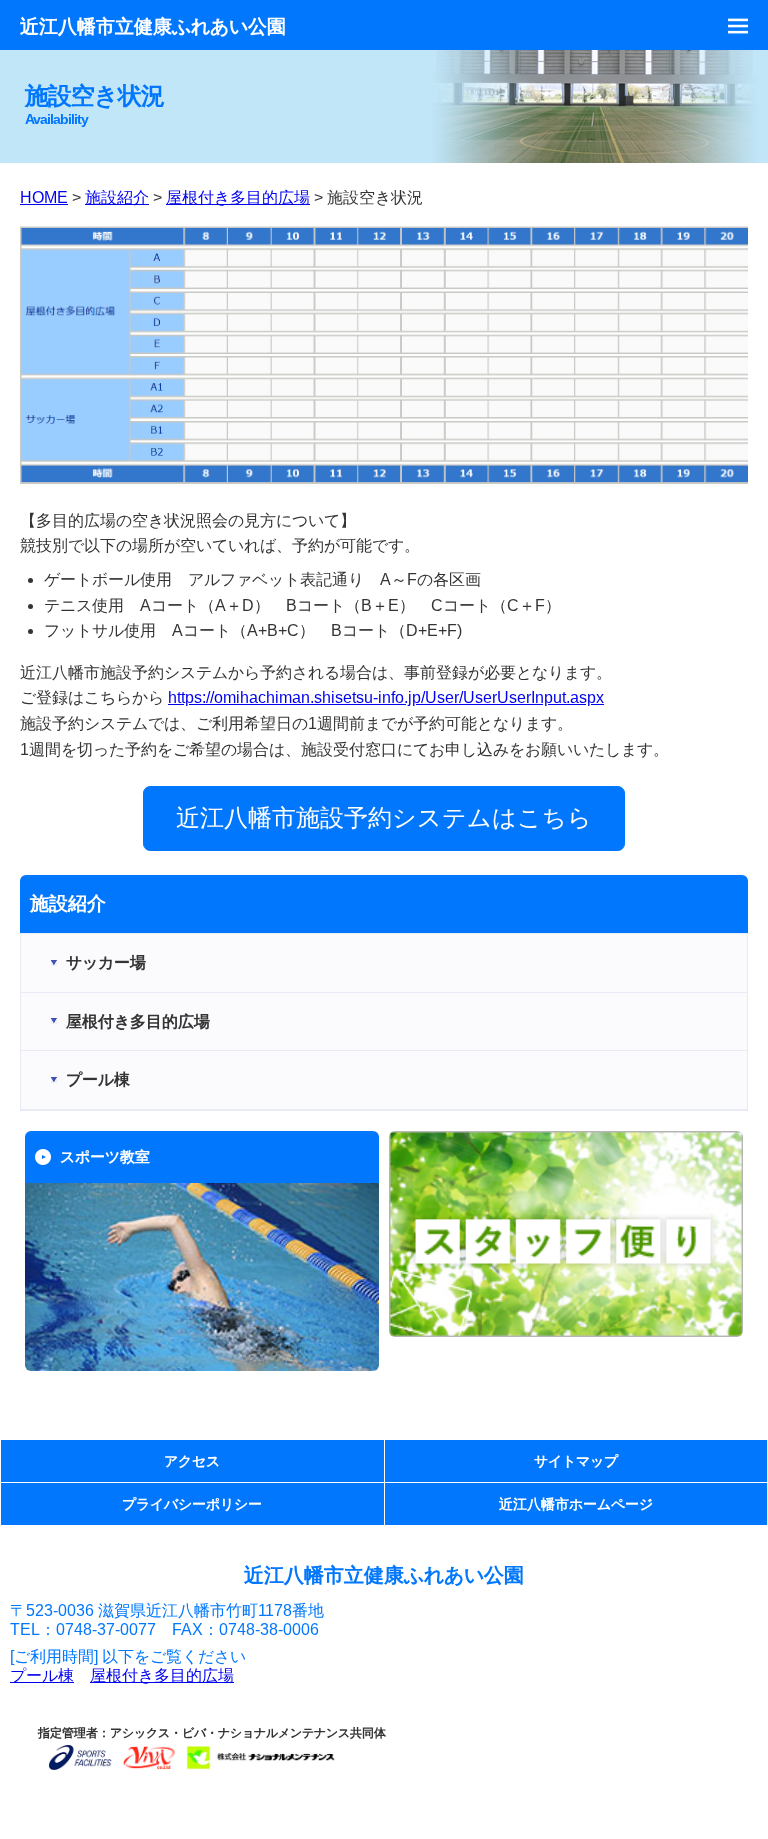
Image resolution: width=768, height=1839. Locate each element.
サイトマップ (576, 1461)
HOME (44, 197)
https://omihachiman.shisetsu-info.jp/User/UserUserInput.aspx (386, 697)
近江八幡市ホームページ (576, 1504)
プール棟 (42, 1675)
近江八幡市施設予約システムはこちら (384, 817)
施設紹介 (117, 197)
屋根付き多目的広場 (238, 197)
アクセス (192, 1461)
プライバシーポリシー (192, 1504)
